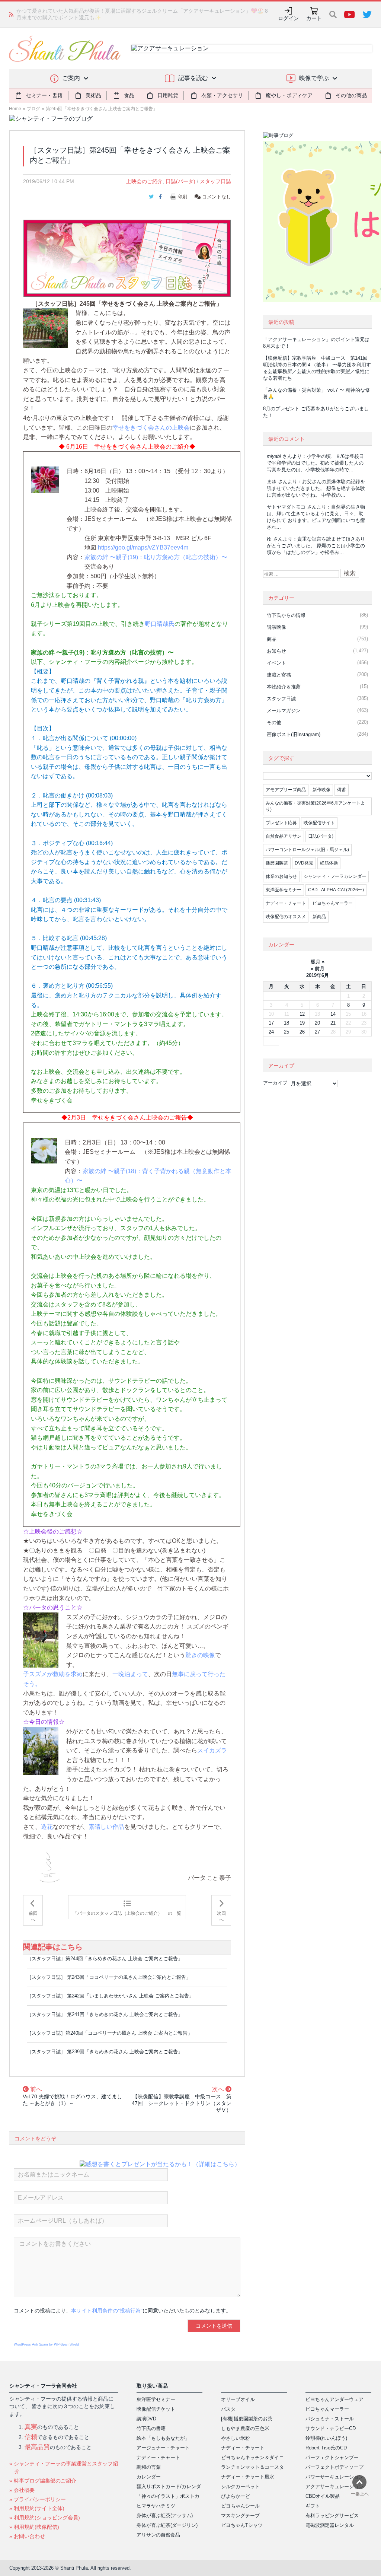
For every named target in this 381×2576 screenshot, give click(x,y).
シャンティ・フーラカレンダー (335, 876)
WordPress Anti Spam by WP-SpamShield (46, 2344)
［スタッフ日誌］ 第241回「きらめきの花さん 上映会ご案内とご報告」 (105, 2014)
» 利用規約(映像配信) (34, 2527)
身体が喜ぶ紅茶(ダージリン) (167, 2525)
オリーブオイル (238, 2399)
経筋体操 (329, 863)
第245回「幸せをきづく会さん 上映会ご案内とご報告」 (102, 109)
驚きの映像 (200, 1655)
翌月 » (318, 962)
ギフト (313, 2506)
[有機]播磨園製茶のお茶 (247, 2419)
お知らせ (276, 651)
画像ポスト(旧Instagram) (294, 734)
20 (317, 1023)
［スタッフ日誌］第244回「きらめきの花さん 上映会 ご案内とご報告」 (105, 1959)
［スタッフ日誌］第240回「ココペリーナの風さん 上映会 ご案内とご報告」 (110, 2033)
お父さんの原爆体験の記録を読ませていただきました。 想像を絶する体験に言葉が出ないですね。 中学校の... (316, 488)
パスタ (228, 2409)
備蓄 (342, 790)
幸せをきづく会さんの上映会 (151, 428)
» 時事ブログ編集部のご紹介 (43, 2481)
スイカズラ (212, 1750)
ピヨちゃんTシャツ (242, 2525)
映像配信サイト (319, 823)
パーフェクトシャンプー (332, 2457)
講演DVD (146, 2419)
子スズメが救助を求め (53, 1674)
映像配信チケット (156, 2409)
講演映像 (276, 627)
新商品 (319, 917)
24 (271, 1032)
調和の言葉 (149, 2467)
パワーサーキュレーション (334, 2477)
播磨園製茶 (277, 863)
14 (333, 1014)
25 (286, 1032)
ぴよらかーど (236, 2496)
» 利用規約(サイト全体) (37, 2508)
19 (302, 1023)
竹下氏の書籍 (151, 2428)
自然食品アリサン (284, 836)
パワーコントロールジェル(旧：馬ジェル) (307, 850)
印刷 (182, 197)
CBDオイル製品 (323, 2496)
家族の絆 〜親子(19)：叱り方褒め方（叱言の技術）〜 (156, 557)
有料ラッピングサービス (332, 2515)
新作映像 (321, 790)
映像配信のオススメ (286, 917)
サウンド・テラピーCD (331, 2428)
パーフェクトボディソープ (334, 2467)
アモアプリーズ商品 (286, 790)
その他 (274, 722)
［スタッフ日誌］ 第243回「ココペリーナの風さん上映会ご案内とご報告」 (109, 1977)
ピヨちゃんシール (240, 2506)
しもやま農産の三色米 (245, 2428)
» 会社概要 (22, 2490)
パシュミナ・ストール (330, 2419)
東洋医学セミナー (284, 890)
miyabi (274, 456)
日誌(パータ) (180, 181)
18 (286, 1023)
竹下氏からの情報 (286, 615)
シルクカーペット (240, 2486)
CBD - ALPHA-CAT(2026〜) (336, 890)
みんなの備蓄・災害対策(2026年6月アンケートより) (315, 806)
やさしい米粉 (236, 2438)
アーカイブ (275, 1083)
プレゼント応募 (281, 823)
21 (333, 1023)
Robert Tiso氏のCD (326, 2448)
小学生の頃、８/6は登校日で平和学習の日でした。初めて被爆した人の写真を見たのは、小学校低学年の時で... (315, 463)
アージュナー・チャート (163, 2448)
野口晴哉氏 (160, 624)
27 (317, 1032)
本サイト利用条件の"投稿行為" (107, 2311)
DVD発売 (304, 863)
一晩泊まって (130, 1674)
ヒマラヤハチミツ (156, 2506)
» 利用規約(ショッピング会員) (45, 2518)
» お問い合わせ (27, 2536)
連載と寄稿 (279, 675)
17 (271, 1023)
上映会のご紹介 (144, 181)
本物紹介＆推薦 (284, 687)
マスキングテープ (240, 2515)
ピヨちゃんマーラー (333, 903)
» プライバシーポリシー (38, 2499)
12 (302, 1014)
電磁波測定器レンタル (330, 2525)
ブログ (33, 109)
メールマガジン (284, 711)
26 (302, 1032)
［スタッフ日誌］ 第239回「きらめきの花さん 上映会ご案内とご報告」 (105, 2052)
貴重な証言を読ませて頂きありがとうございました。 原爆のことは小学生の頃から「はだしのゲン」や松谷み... (316, 546)
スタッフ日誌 (215, 181)
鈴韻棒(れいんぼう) (326, 2438)
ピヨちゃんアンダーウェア (334, 2399)
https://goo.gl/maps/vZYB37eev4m (143, 547)
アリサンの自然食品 (158, 2535)
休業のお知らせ (281, 876)
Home (15, 109)
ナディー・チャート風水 (248, 2477)
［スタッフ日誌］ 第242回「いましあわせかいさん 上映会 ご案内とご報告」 (110, 1996)
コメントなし (216, 197)
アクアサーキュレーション (334, 2486)
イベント (276, 663)
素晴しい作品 (106, 1827)
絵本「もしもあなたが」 (163, 2438)
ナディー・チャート (286, 903)
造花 (47, 1827)
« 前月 (318, 969)
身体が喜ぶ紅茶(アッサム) (165, 2515)
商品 (272, 639)
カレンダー (149, 2477)
